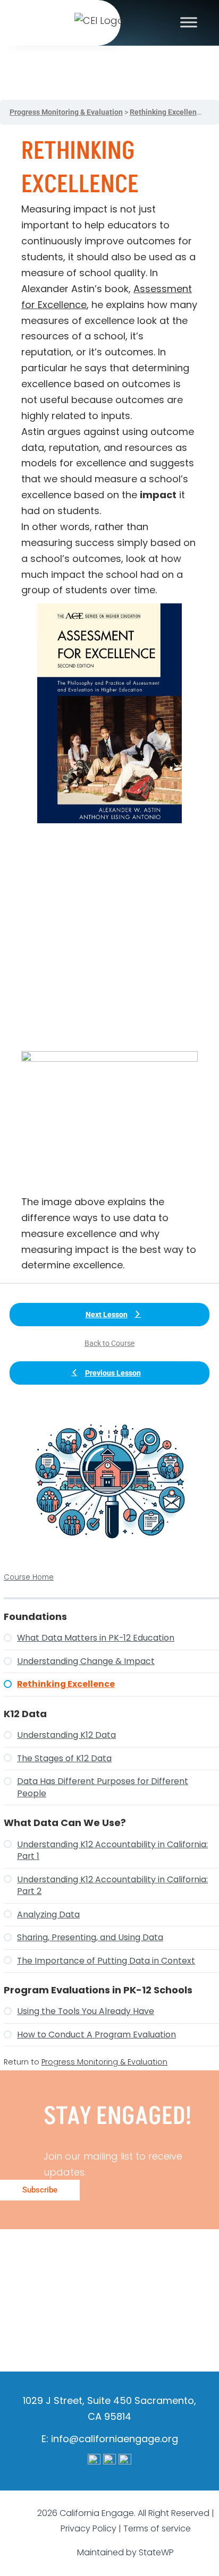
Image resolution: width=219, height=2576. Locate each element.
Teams (80, 2266)
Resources (86, 2298)
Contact (152, 2329)
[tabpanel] (109, 704)
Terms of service (157, 2528)
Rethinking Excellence (167, 112)
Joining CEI (81, 2329)
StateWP (156, 2552)
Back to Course (109, 1343)
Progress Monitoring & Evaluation (104, 2062)
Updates (142, 2266)
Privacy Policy (89, 2528)
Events (151, 2298)
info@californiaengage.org (115, 2439)
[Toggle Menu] (189, 22)
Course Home (29, 1577)
